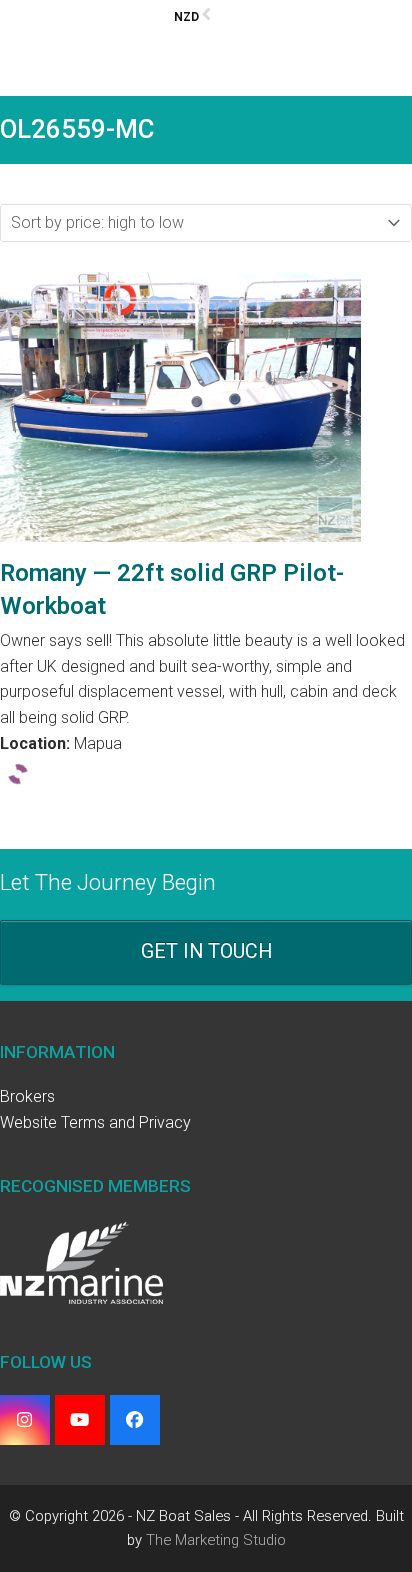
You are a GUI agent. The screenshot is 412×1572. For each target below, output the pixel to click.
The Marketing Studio (216, 1540)
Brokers (27, 1096)
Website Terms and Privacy (95, 1122)
